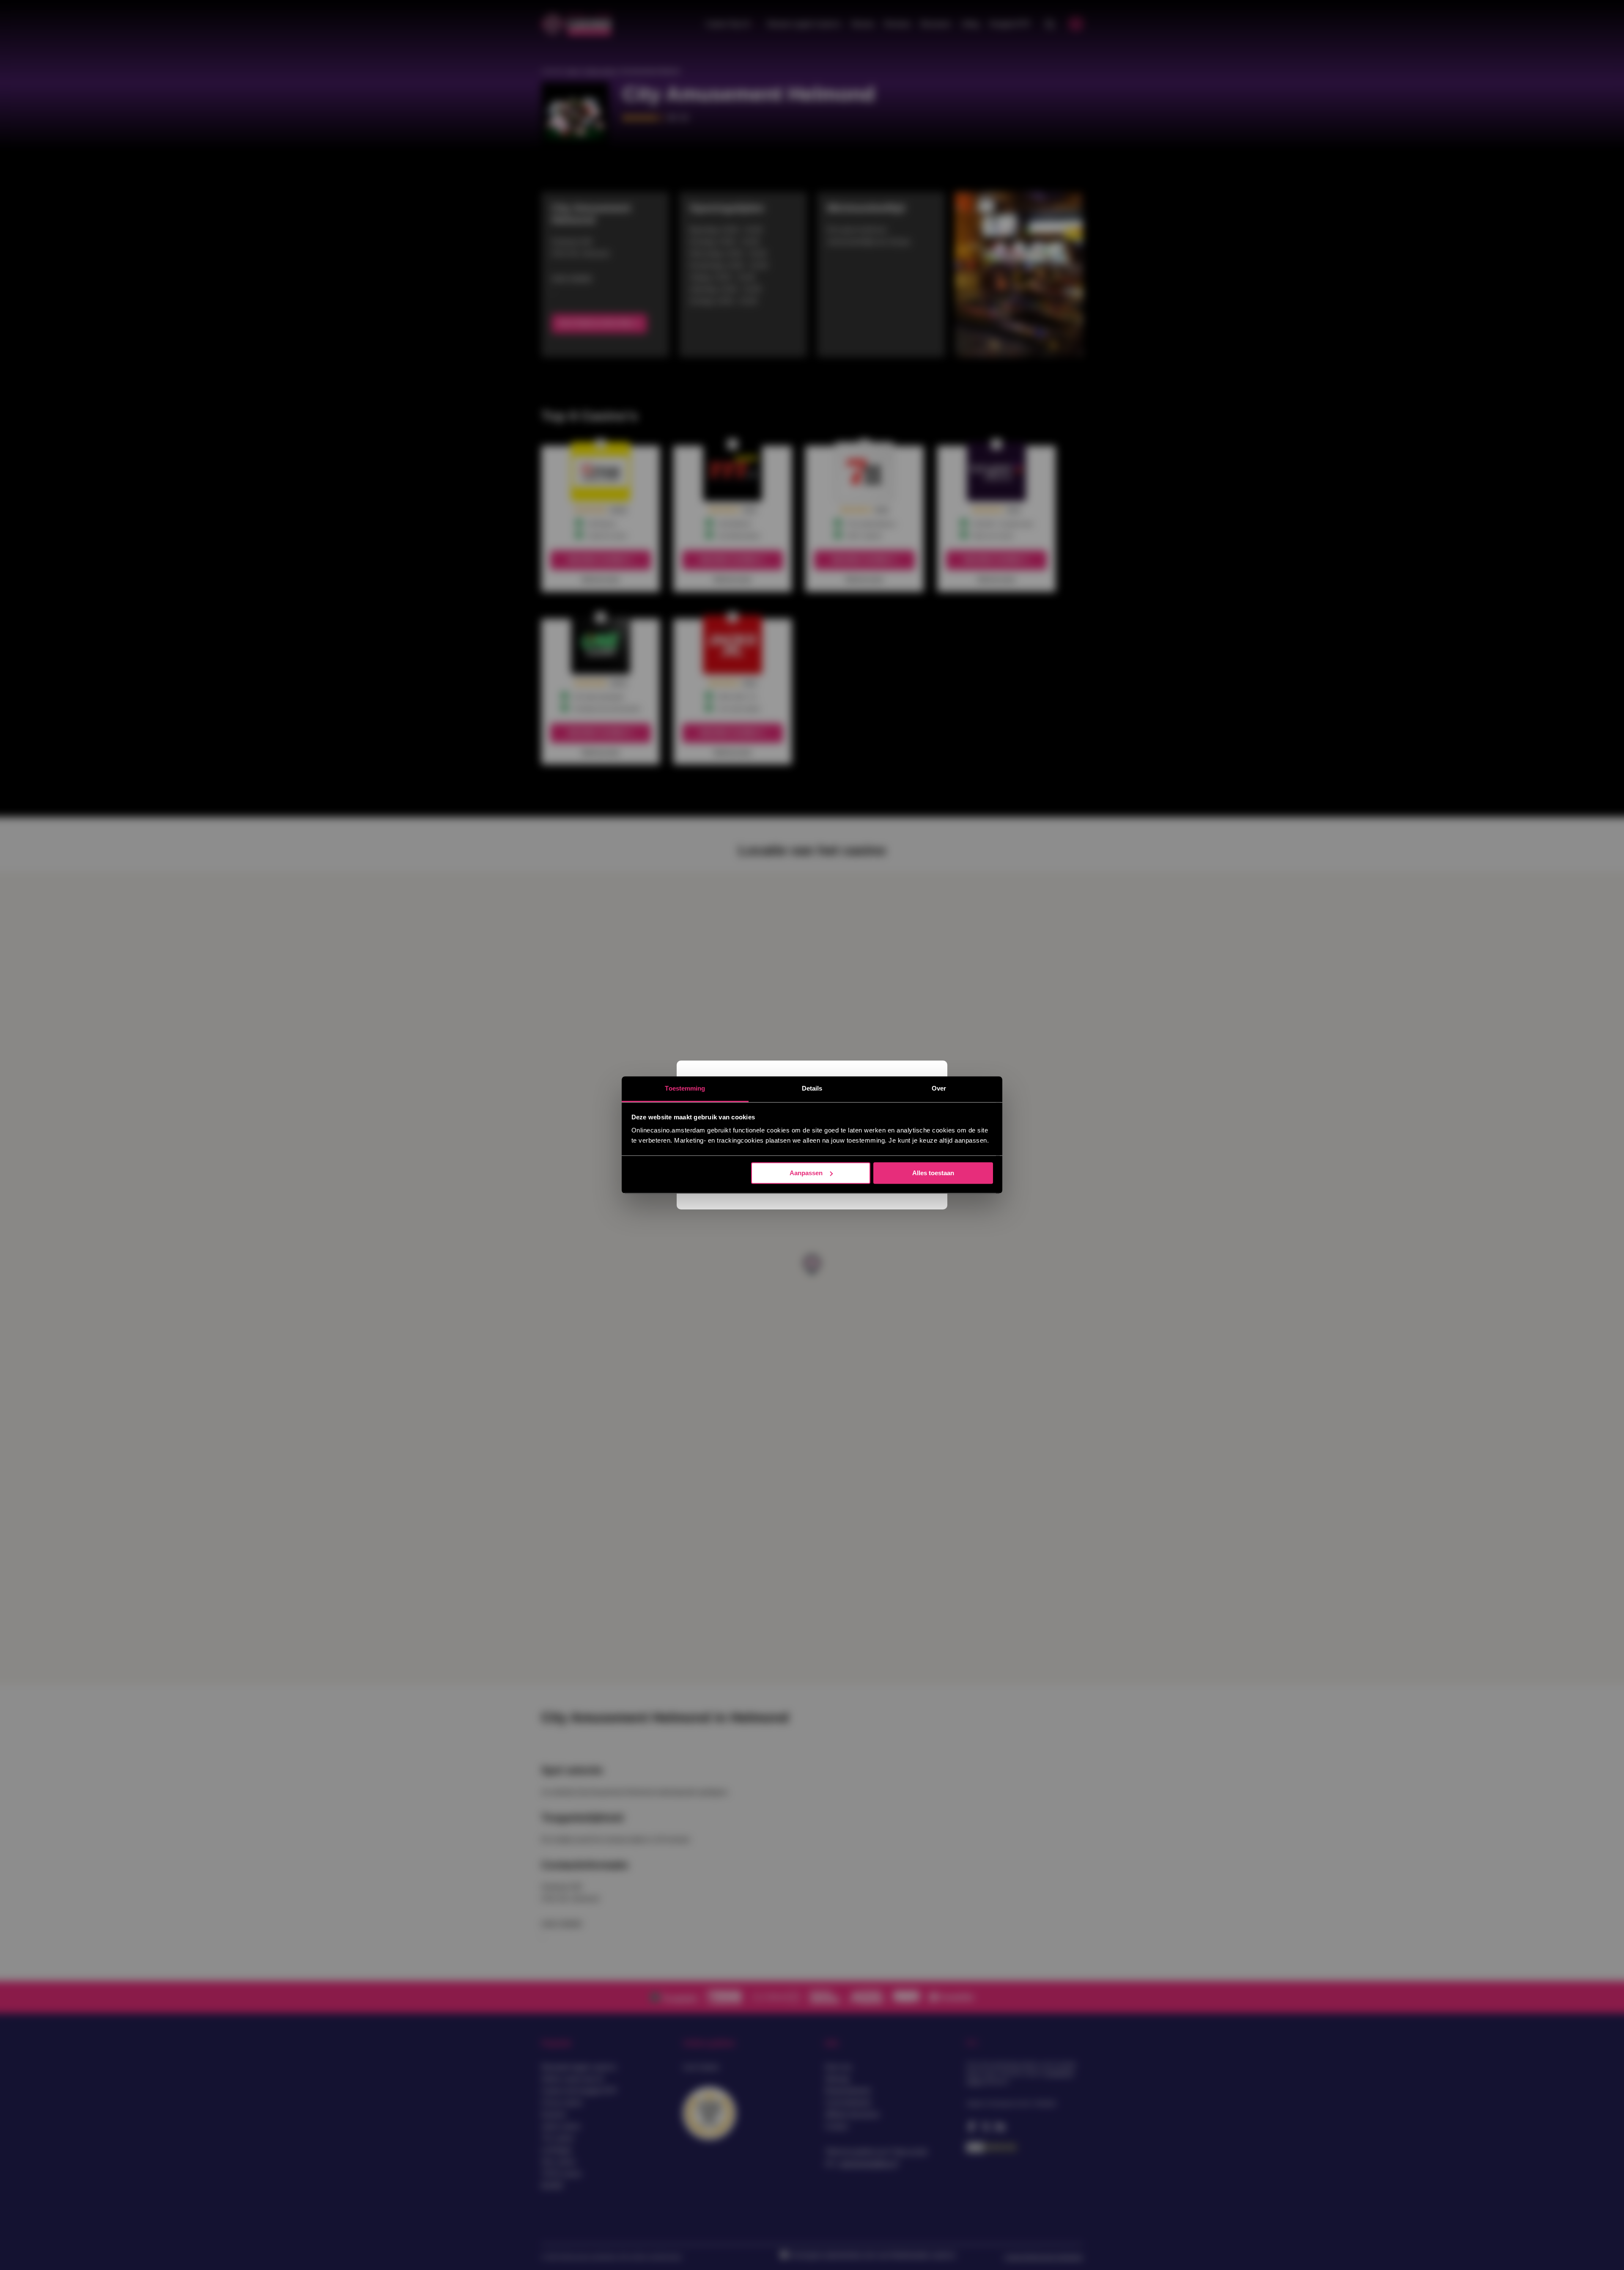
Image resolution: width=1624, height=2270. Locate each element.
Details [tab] (812, 1088)
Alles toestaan (933, 1173)
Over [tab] (939, 1088)
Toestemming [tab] (685, 1088)
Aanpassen (806, 1173)
